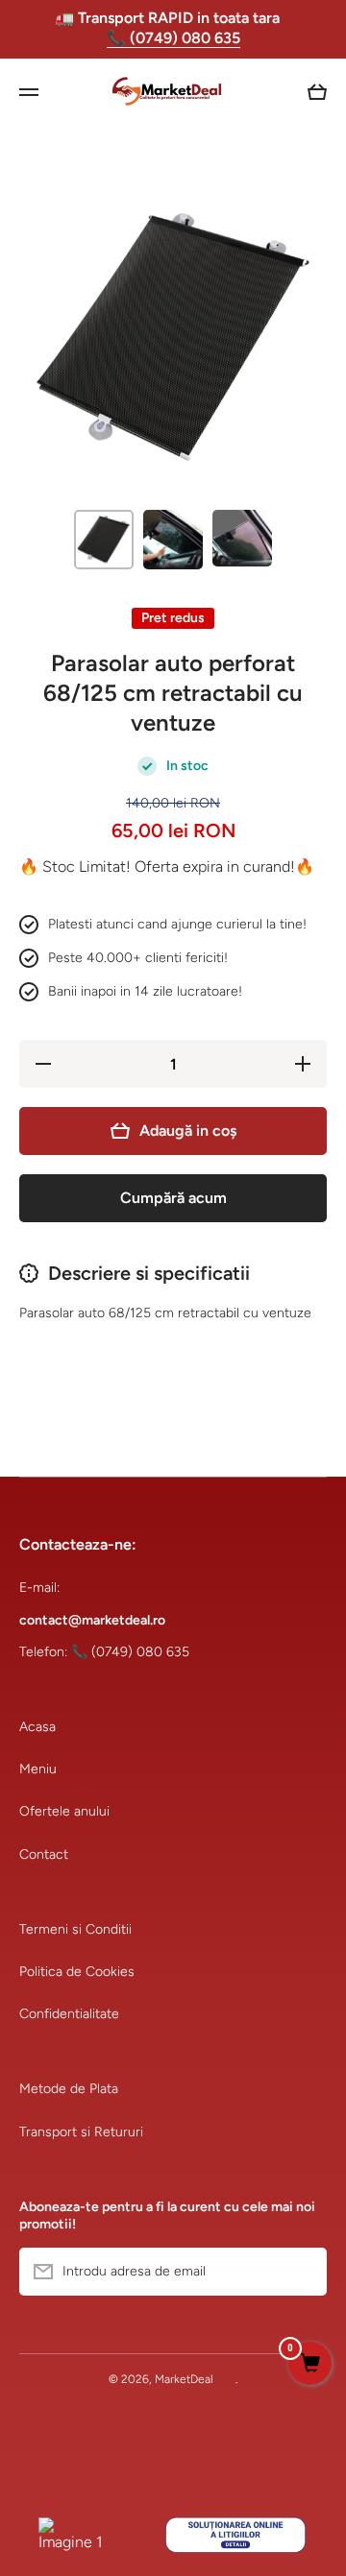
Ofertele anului (64, 1811)
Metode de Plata (69, 2089)
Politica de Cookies (77, 1972)
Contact (44, 1854)
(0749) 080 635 (140, 1652)
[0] (310, 2365)
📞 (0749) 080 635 (173, 38)
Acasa (37, 1727)
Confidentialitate (69, 2014)
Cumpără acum (173, 1198)
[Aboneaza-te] (303, 2272)
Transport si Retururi (81, 2132)
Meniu (38, 1769)
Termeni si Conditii (75, 1929)
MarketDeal (184, 2379)
